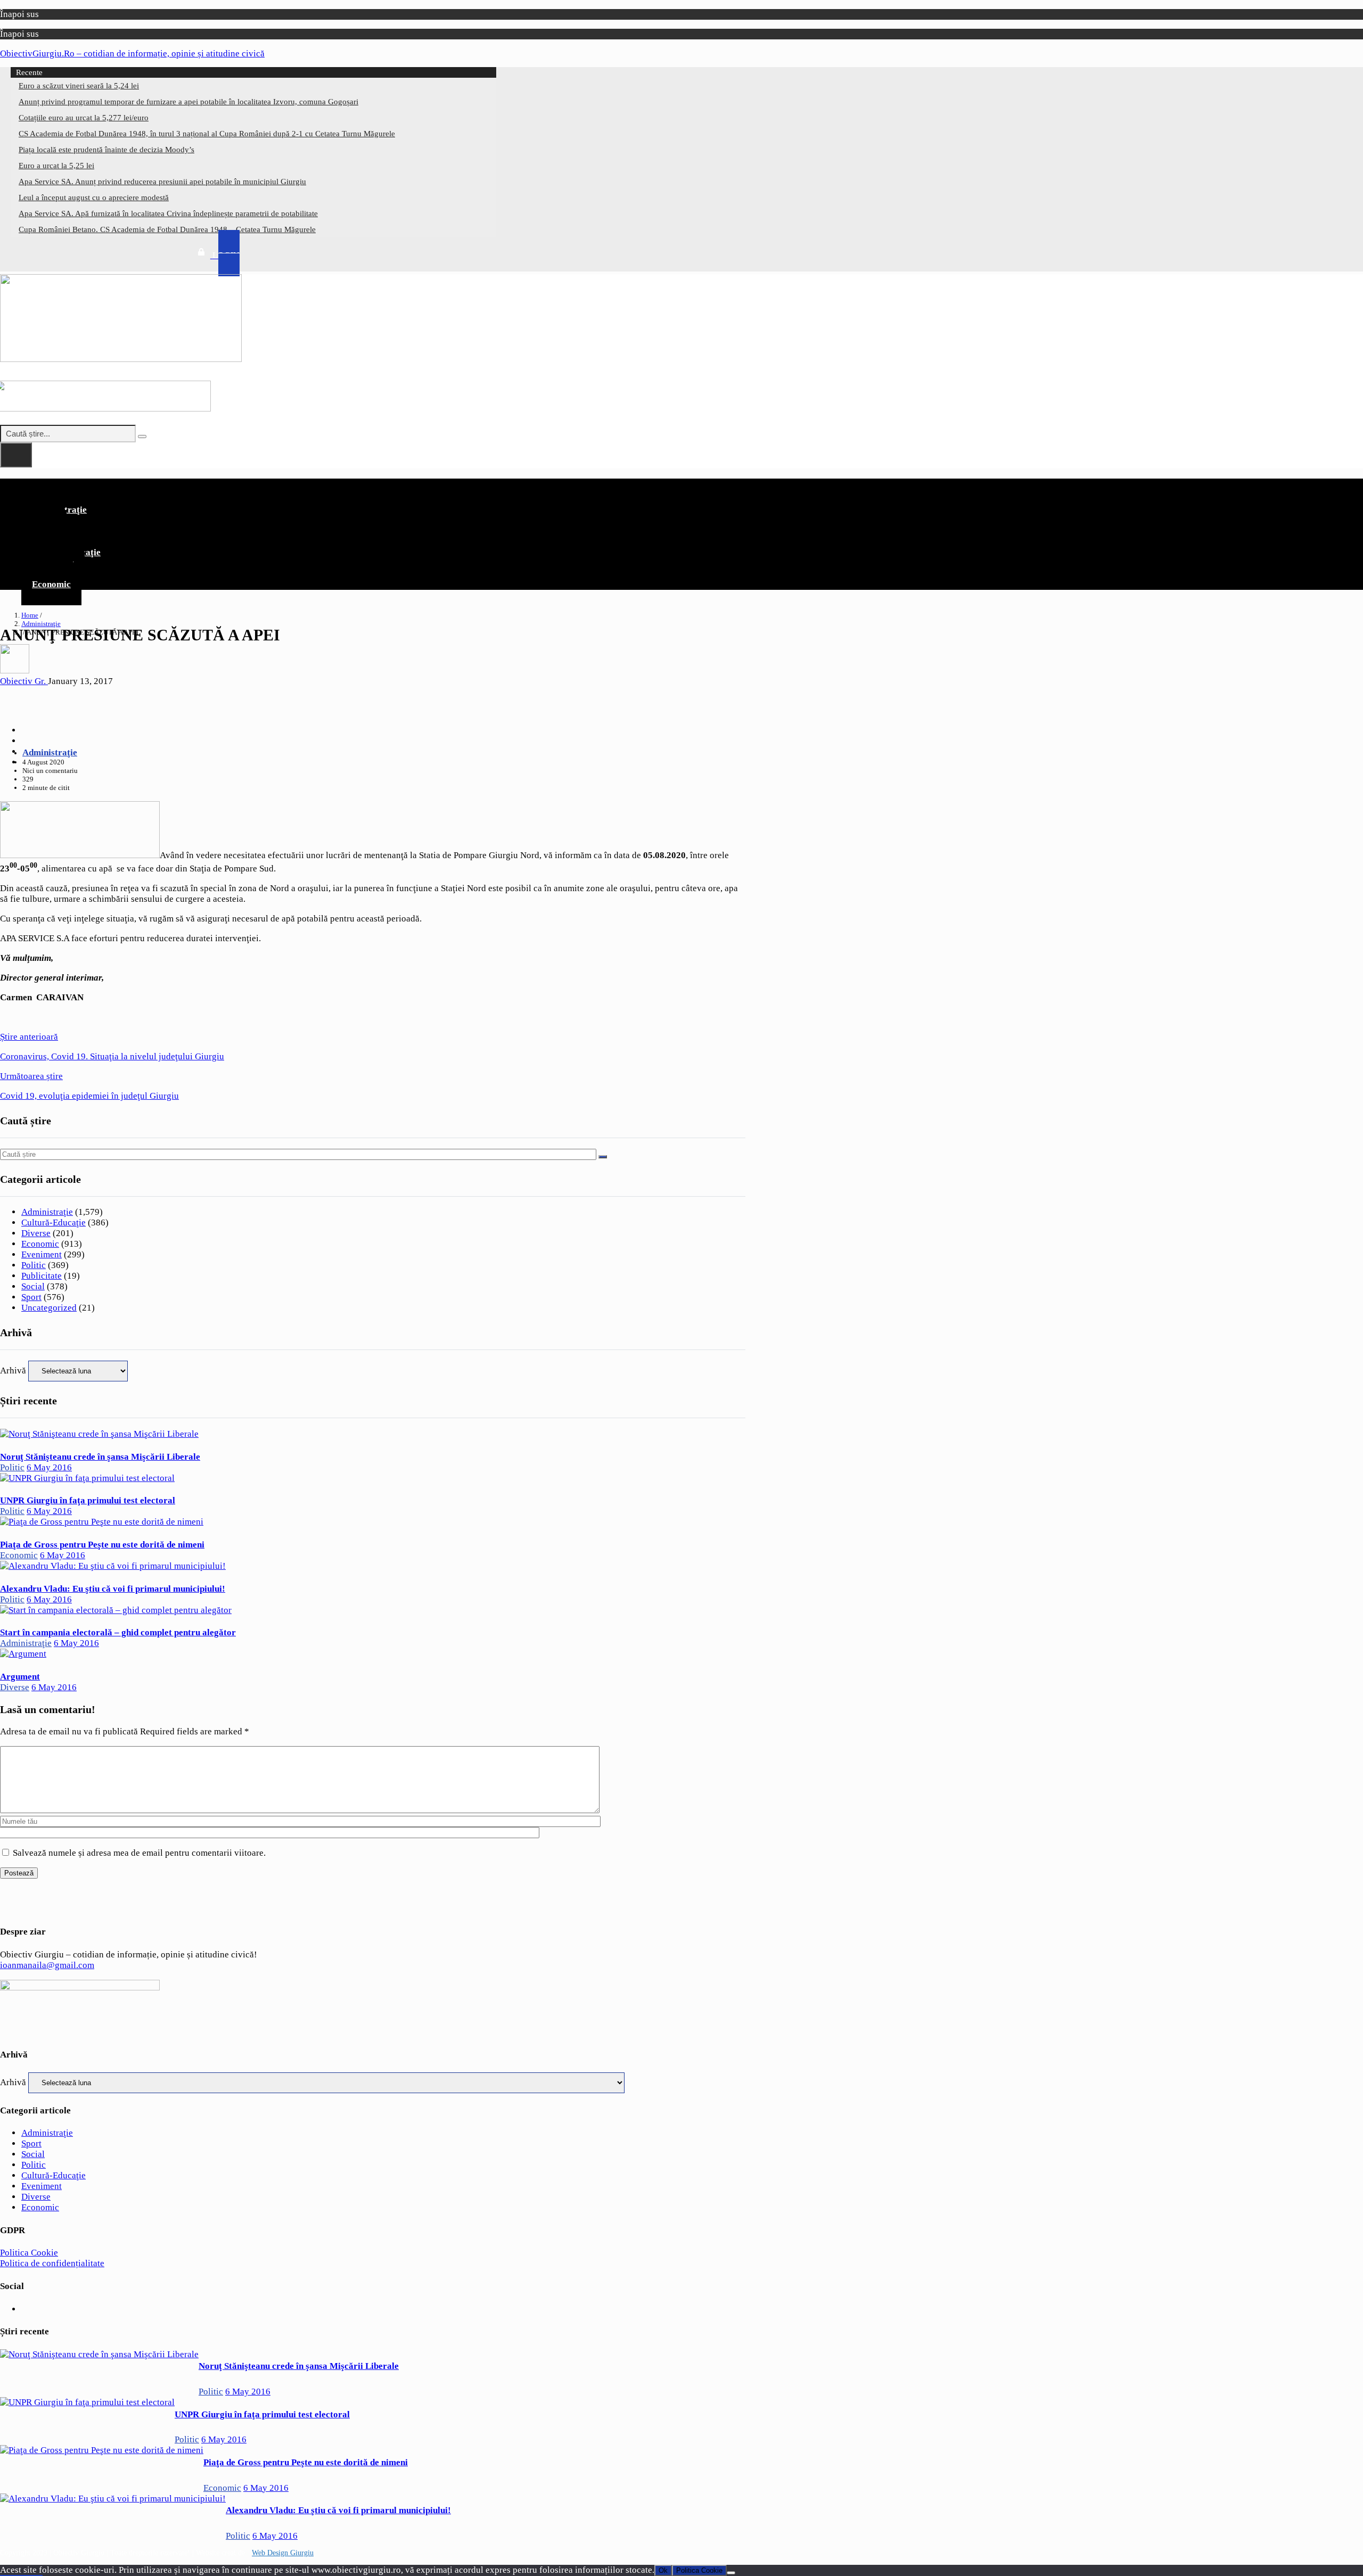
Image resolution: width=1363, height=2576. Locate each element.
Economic (51, 584)
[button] (373, 487)
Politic (34, 1265)
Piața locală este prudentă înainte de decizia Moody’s (106, 150)
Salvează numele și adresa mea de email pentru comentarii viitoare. (139, 1853)
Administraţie (41, 624)
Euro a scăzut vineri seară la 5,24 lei (79, 86)
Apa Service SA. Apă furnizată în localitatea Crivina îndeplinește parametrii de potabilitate (168, 213)
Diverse (36, 1233)
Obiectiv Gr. (24, 681)
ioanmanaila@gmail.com (47, 1965)
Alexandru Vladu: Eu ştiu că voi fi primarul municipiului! (113, 1589)
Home (30, 615)
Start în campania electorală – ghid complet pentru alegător (118, 1632)
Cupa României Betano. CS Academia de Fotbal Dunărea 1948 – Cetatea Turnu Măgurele (167, 229)
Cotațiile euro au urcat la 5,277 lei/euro (84, 118)
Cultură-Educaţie (54, 1223)
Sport (31, 1297)
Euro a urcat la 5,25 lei (56, 166)
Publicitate (42, 1276)
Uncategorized (49, 1308)
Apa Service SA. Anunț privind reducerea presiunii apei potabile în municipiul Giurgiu (162, 182)
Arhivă (13, 1371)
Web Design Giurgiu (283, 2553)
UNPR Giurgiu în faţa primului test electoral (88, 1500)
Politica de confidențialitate (52, 2263)
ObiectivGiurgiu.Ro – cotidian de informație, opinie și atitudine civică (132, 54)
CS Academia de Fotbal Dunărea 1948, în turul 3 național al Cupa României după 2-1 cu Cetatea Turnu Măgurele (207, 134)
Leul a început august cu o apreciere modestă (94, 197)
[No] (731, 2573)
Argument (20, 1677)
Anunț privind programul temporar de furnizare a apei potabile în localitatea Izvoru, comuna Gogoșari (188, 102)
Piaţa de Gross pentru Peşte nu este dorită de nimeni (102, 1545)
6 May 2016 (49, 1467)
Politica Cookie (29, 2253)
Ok (663, 2570)
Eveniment (42, 1254)
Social (33, 1286)
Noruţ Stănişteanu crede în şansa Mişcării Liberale (100, 1457)
